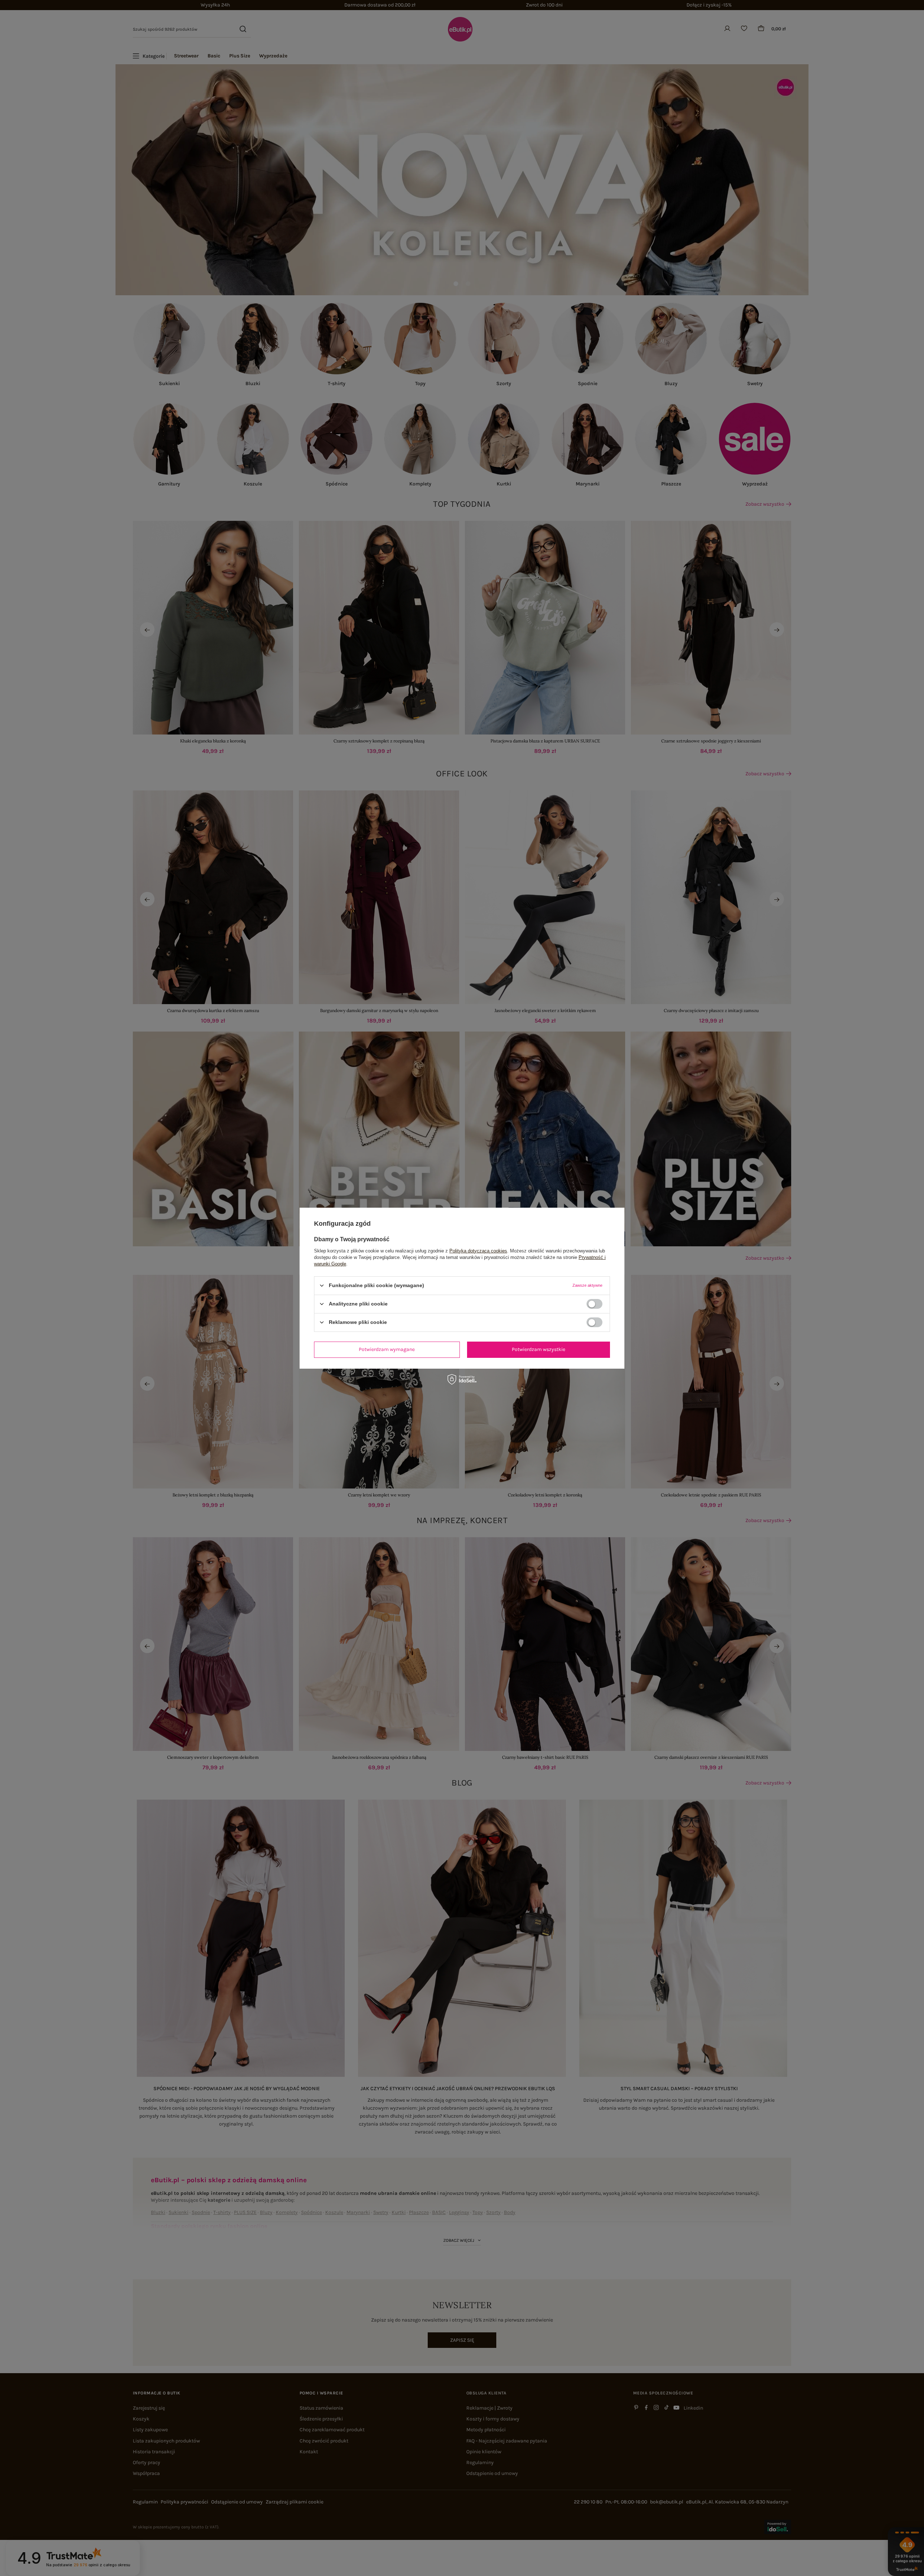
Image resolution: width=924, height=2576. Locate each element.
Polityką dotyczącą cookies (478, 1250)
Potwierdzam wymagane (387, 1349)
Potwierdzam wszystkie (539, 1349)
